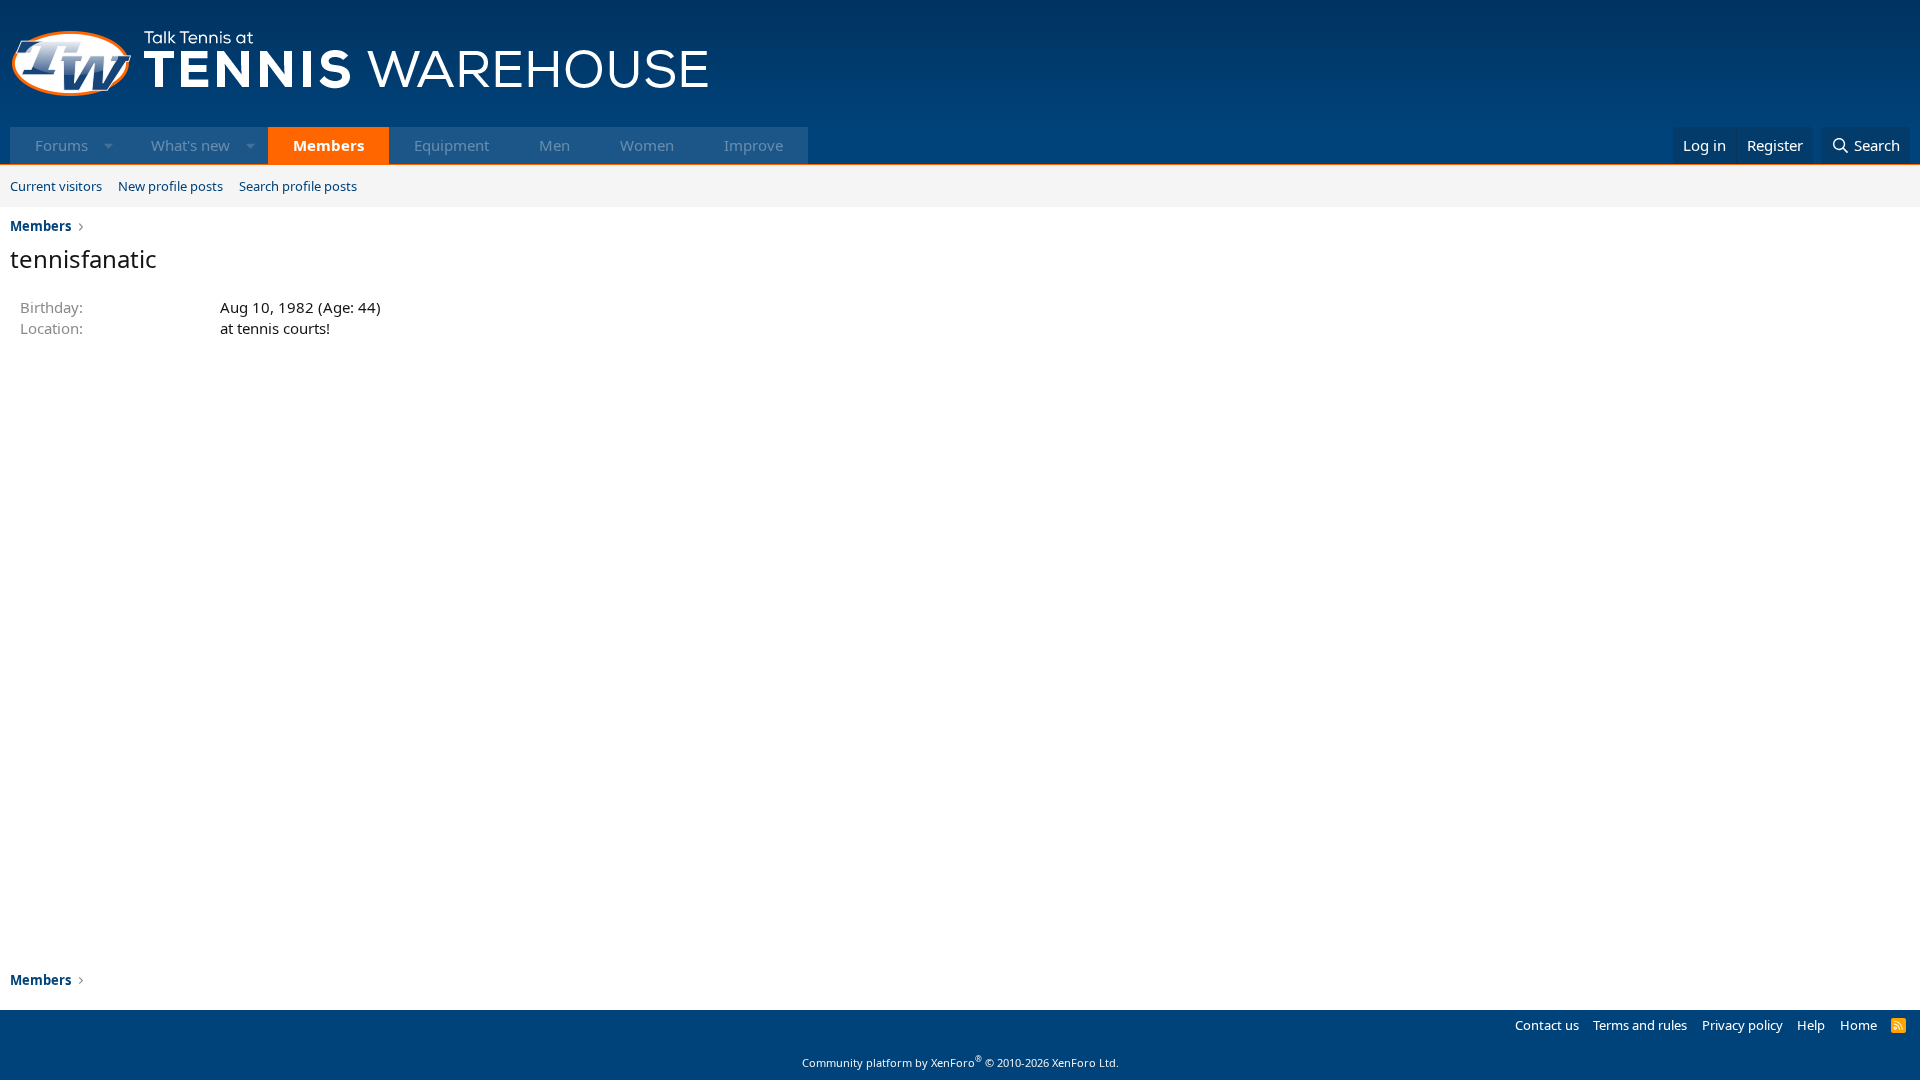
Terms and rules (1640, 1025)
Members (328, 145)
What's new (190, 145)
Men (554, 145)
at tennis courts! (275, 328)
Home (1858, 1025)
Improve (753, 145)
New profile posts (170, 186)
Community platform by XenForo (960, 1062)
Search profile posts (298, 186)
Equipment (451, 145)
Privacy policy (1742, 1025)
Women (647, 145)
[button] (108, 145)
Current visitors (56, 186)
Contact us (1547, 1025)
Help (1811, 1025)
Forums (61, 145)
